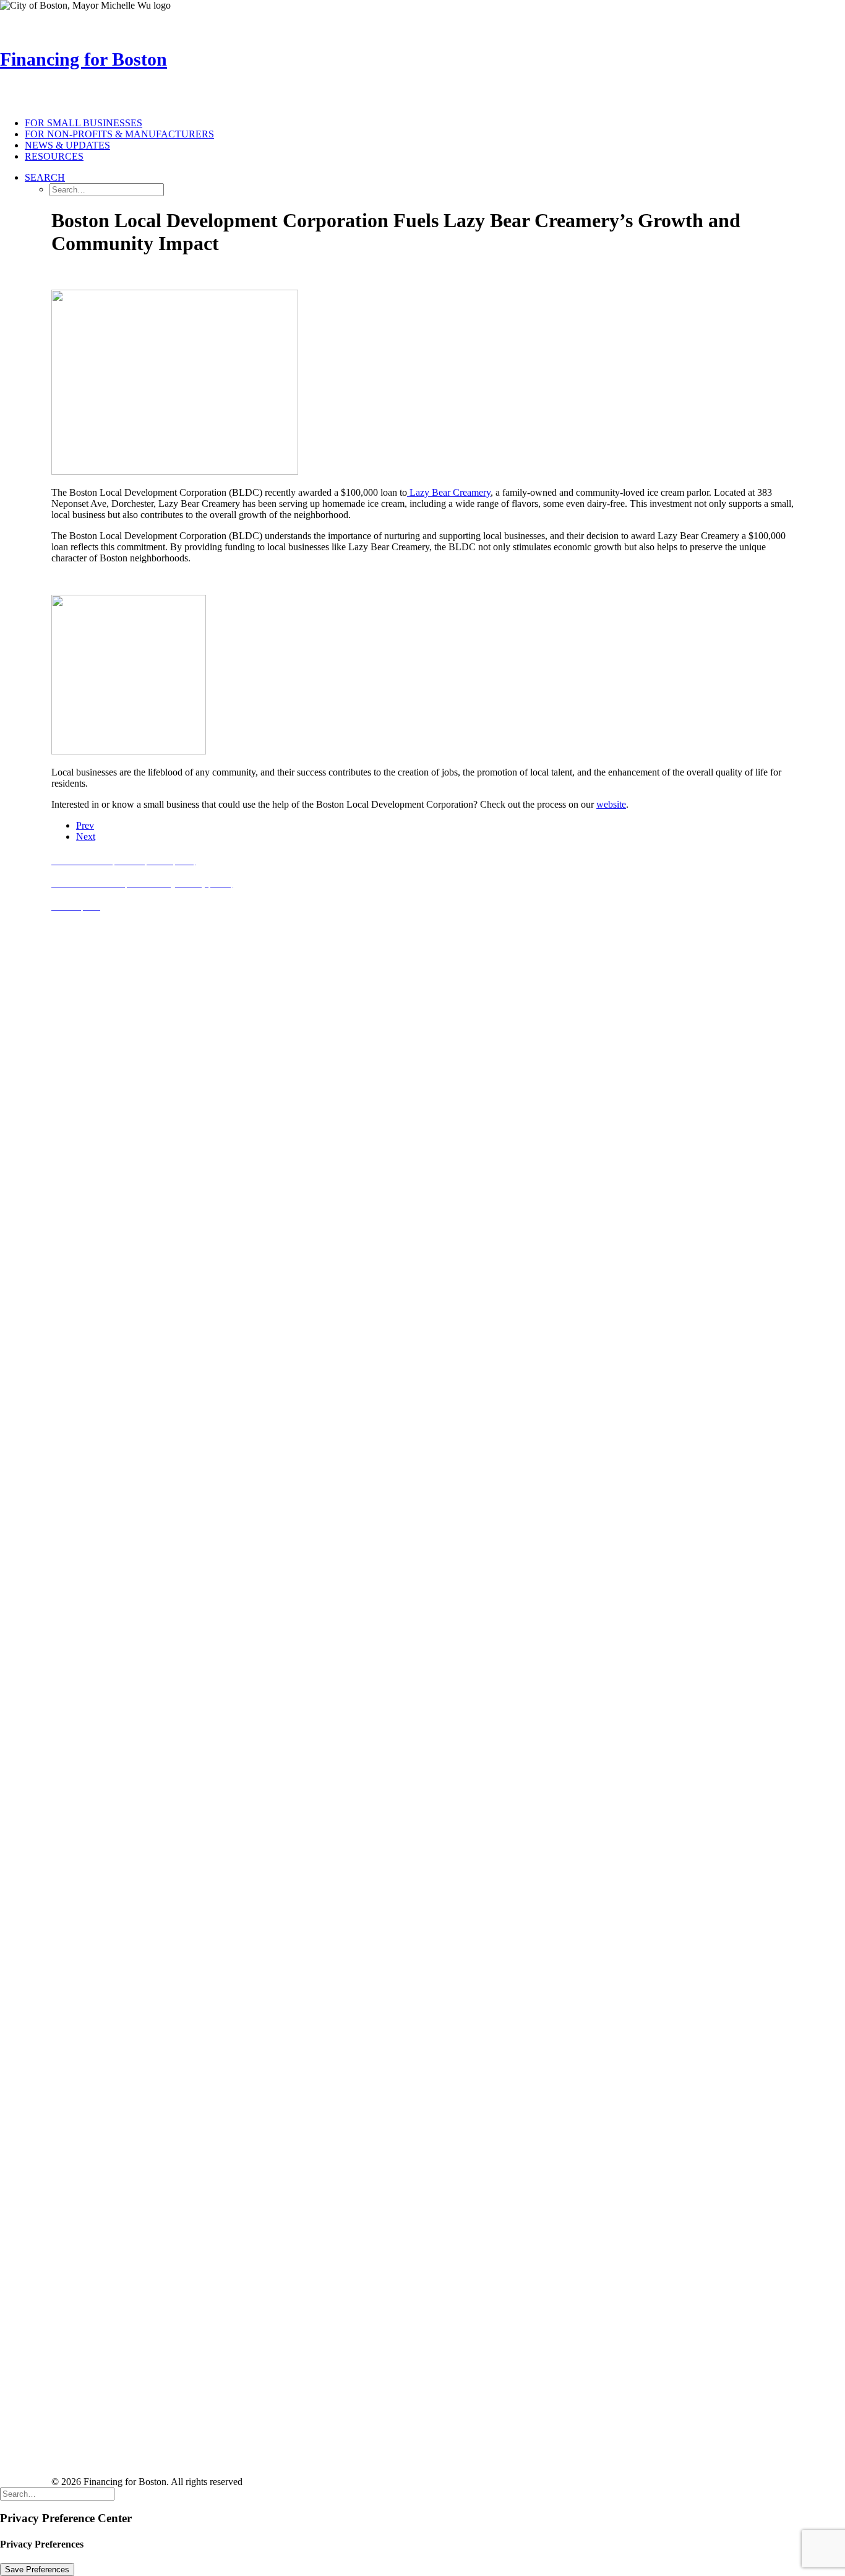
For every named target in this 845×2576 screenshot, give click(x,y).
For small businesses (84, 123)
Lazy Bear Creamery (449, 492)
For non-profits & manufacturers (119, 134)
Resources (54, 156)
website (611, 804)
